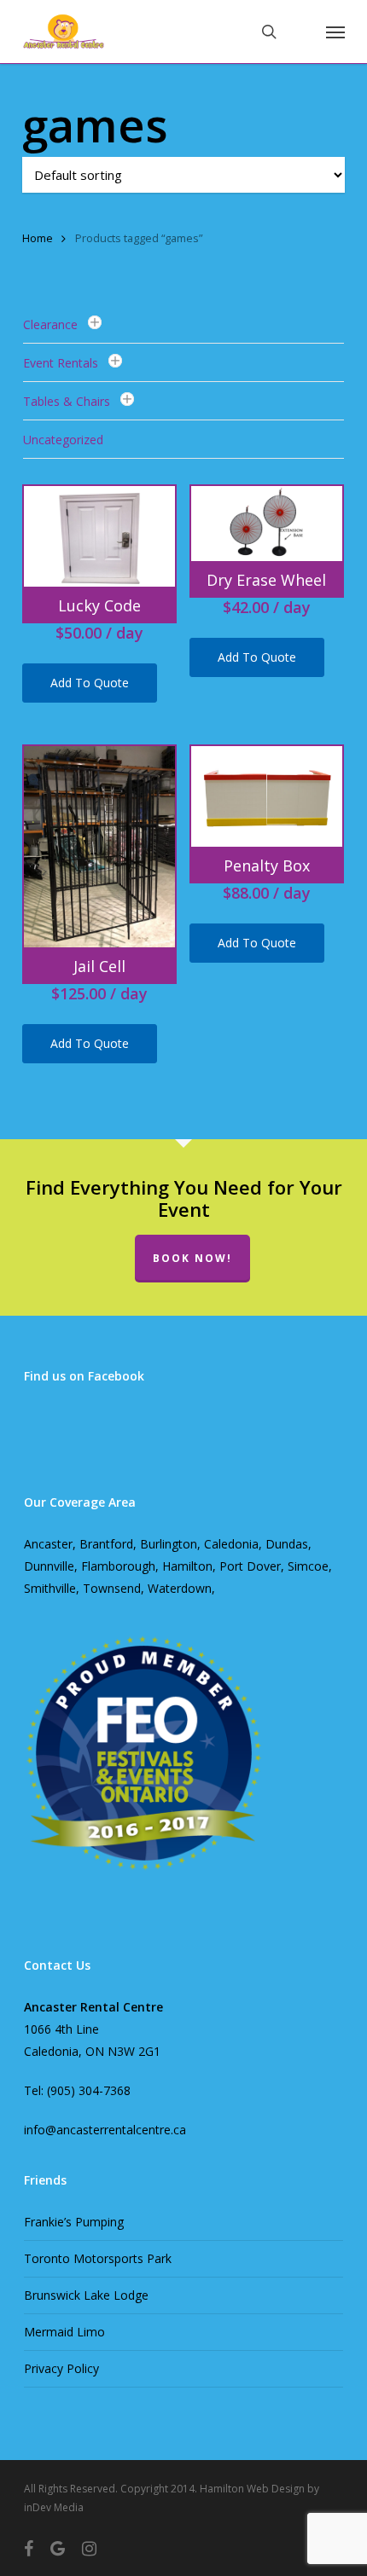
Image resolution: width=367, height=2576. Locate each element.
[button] (335, 32)
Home (38, 238)
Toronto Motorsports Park (98, 2258)
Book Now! (192, 1258)
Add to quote (90, 683)
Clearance (50, 324)
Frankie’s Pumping (74, 2222)
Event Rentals (61, 363)
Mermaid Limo (64, 2332)
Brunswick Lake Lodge (86, 2295)
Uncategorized (63, 440)
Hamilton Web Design (252, 2489)
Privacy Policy (61, 2368)
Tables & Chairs (67, 401)
